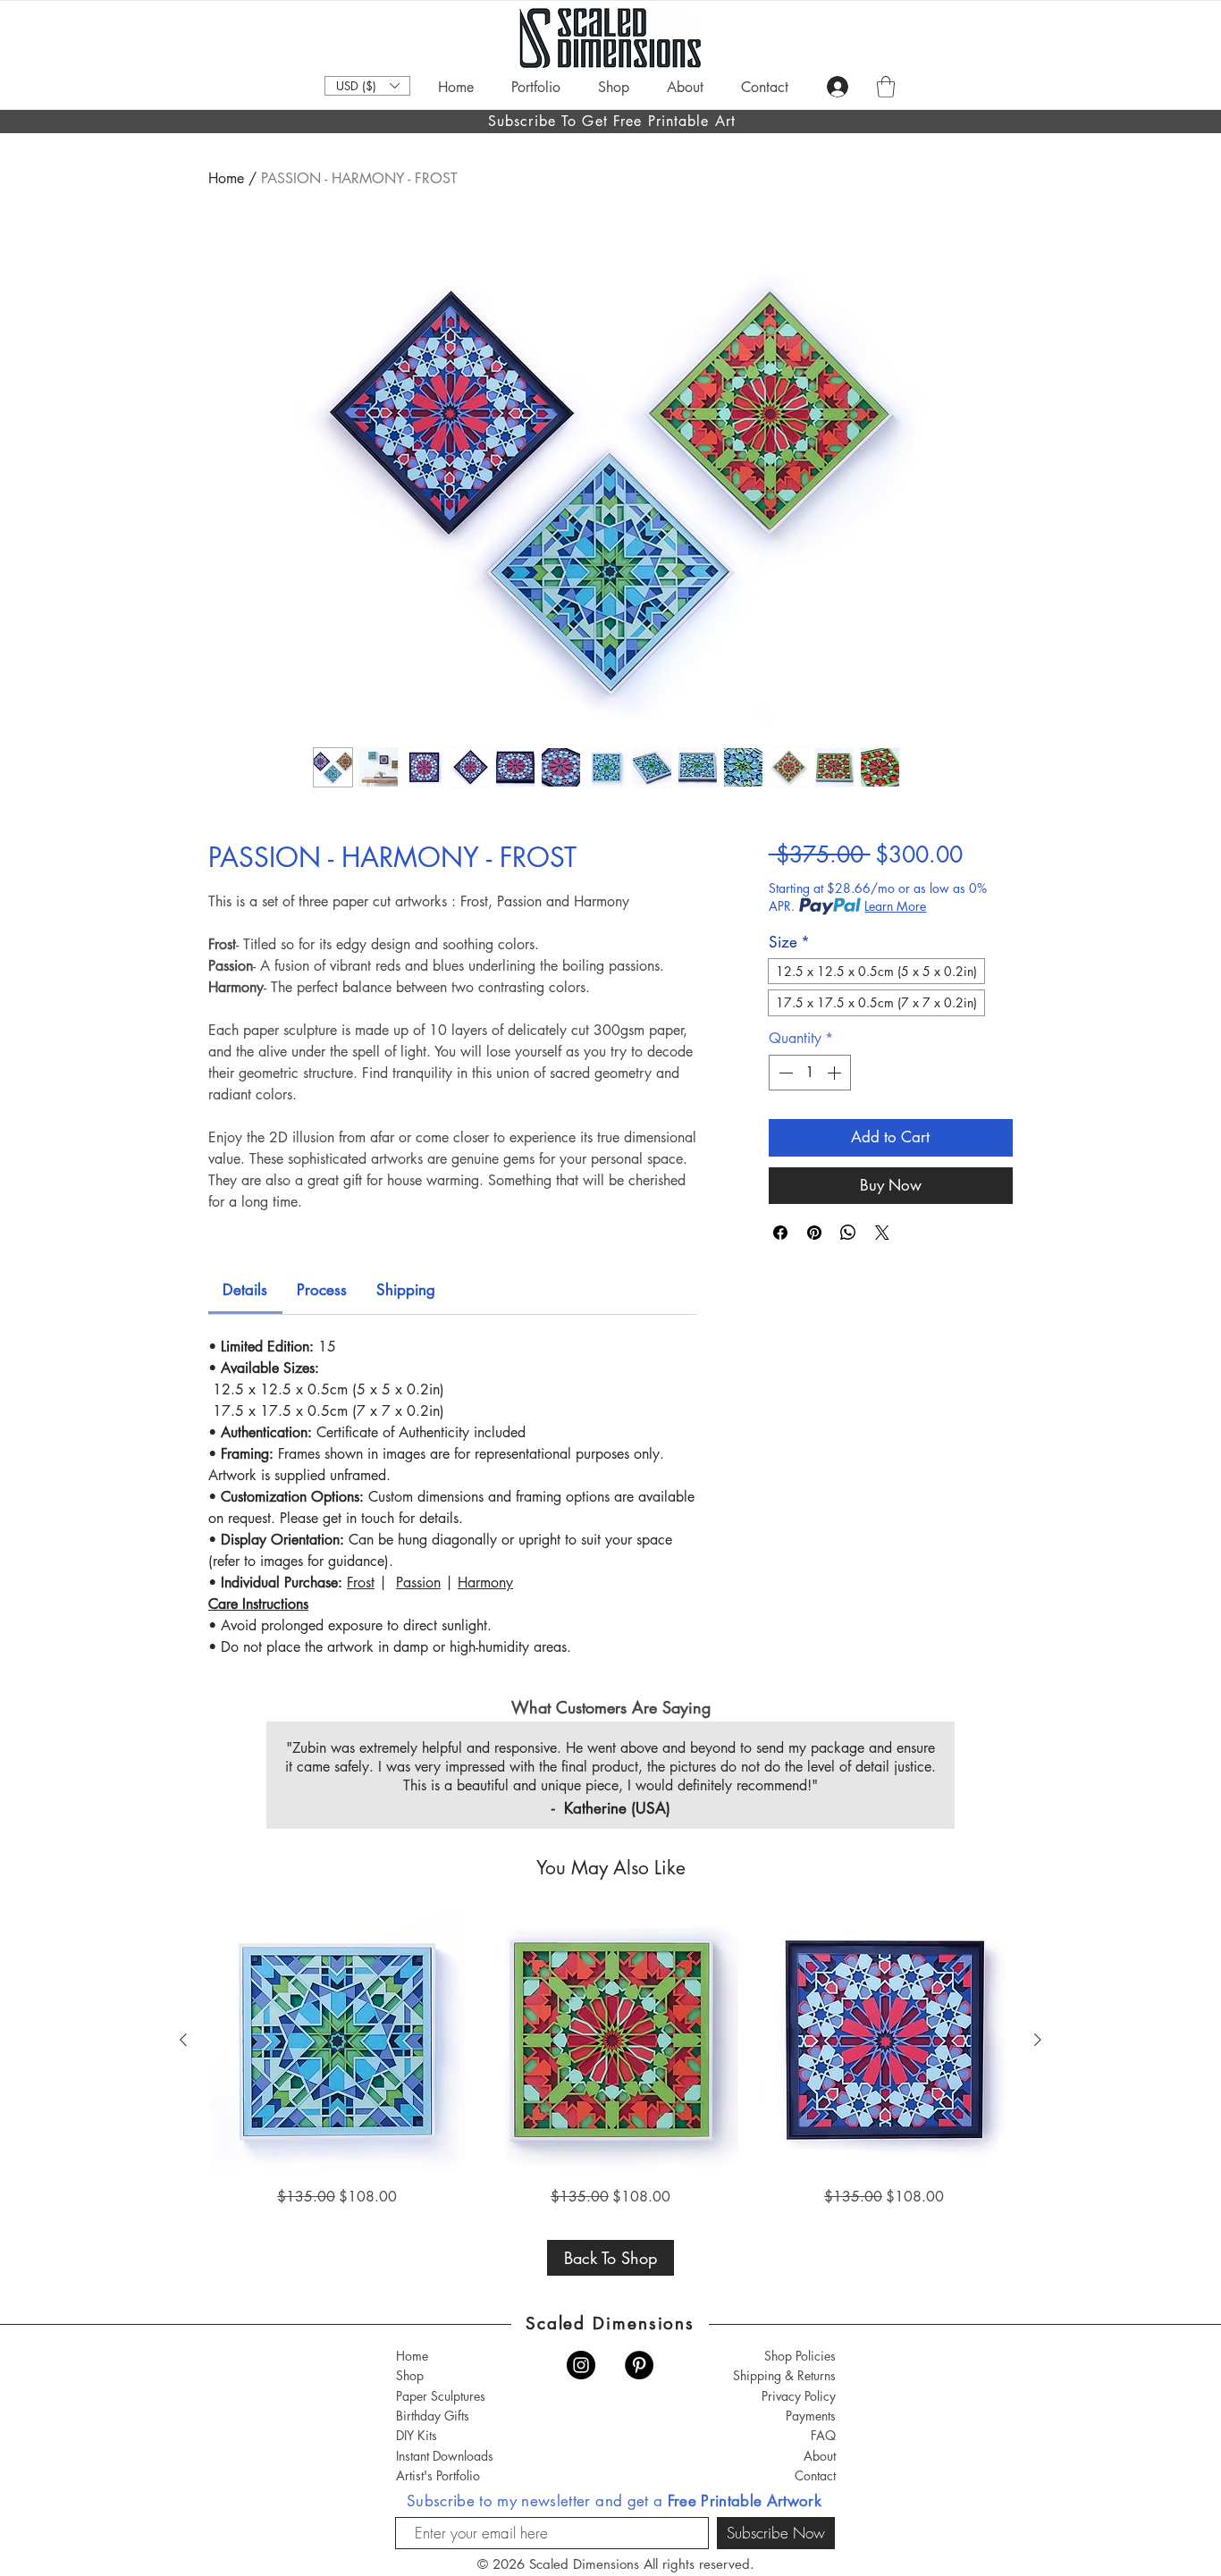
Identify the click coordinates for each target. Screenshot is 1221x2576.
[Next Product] (1038, 2040)
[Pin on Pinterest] (814, 1233)
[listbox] (367, 86)
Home (226, 178)
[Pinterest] (639, 2365)
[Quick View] (337, 2041)
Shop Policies (800, 2356)
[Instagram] (581, 2365)
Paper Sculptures (441, 2396)
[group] (610, 2060)
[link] (245, 1290)
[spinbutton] (810, 1073)
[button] (367, 86)
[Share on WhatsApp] (848, 1233)
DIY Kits (417, 2435)
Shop (410, 2375)
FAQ (823, 2435)
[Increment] (836, 1073)
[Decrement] (784, 1073)
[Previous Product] (183, 2040)
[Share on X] (882, 1233)
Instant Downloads (445, 2456)
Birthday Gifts (433, 2416)
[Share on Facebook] (780, 1233)
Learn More (895, 906)
